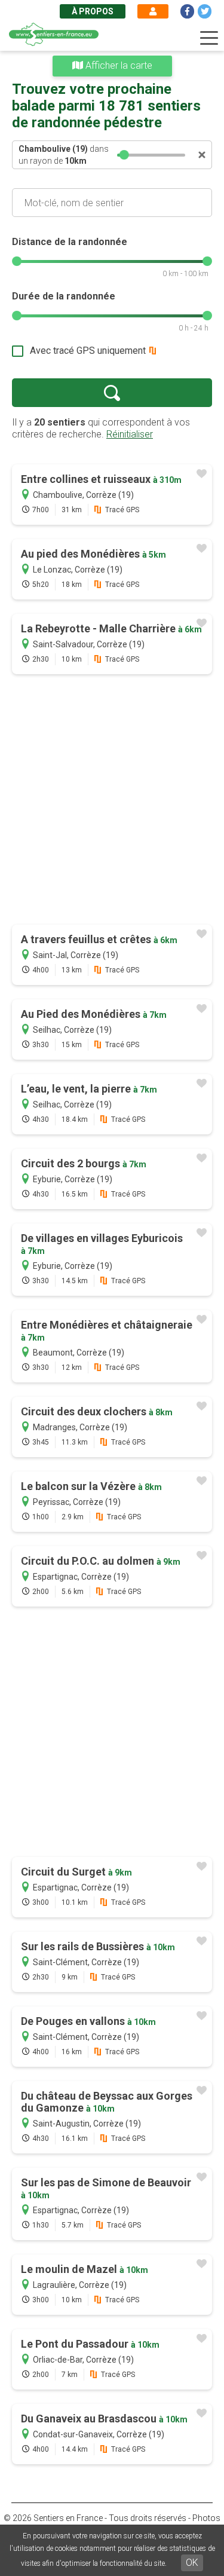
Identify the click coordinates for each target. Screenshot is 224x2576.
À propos (93, 11)
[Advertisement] (112, 801)
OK (192, 2563)
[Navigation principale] (209, 38)
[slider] (125, 155)
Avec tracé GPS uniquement (88, 351)
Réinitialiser (130, 434)
